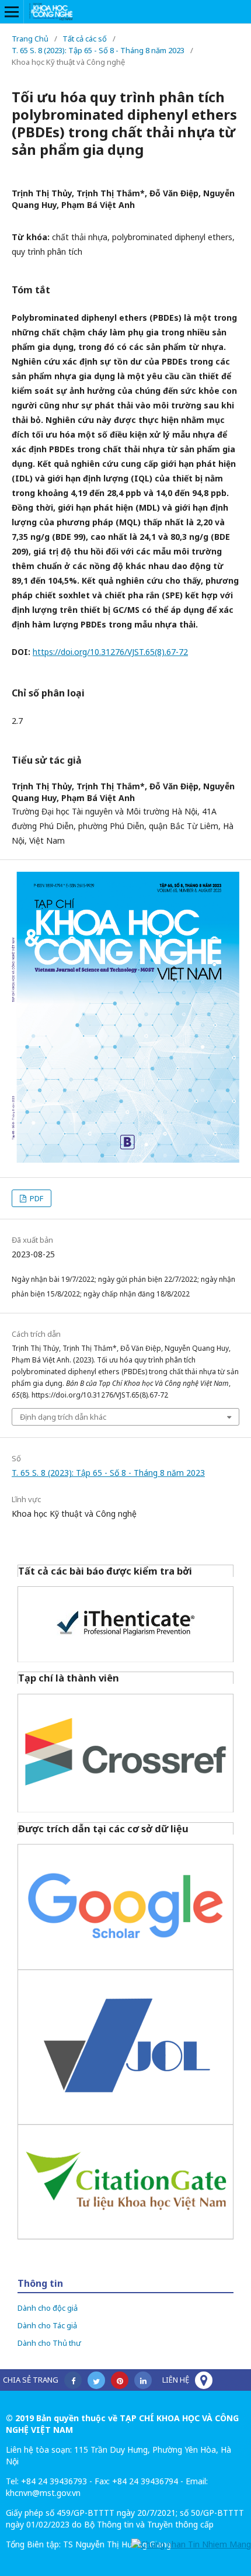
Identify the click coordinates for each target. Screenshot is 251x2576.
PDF (36, 1198)
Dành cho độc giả (48, 2308)
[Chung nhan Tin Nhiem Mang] (191, 2544)
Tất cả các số (85, 39)
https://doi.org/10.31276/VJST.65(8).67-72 (110, 652)
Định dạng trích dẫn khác (63, 1417)
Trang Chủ (30, 39)
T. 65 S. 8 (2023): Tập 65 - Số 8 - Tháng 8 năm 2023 (98, 50)
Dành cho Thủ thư (49, 2343)
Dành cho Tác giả (47, 2325)
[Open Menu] (12, 12)
